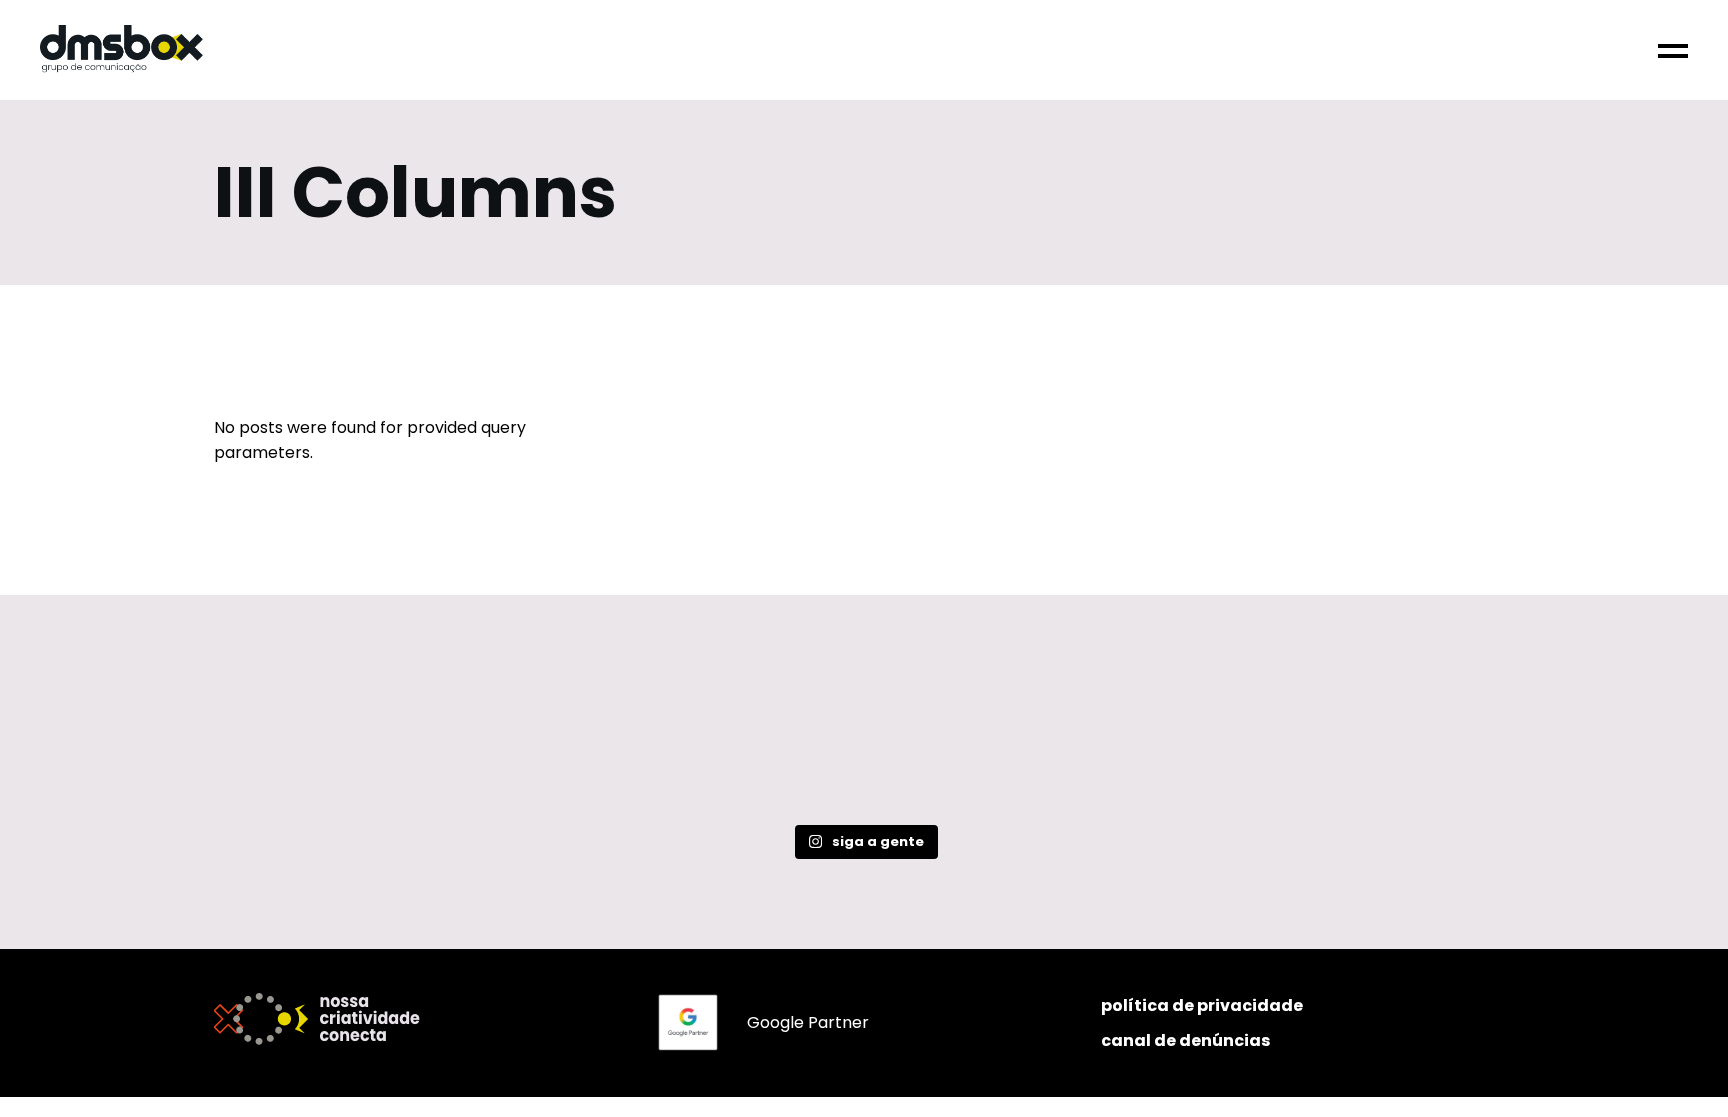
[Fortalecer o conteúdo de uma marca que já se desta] (602, 737)
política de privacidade (1202, 1005)
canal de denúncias (1185, 1040)
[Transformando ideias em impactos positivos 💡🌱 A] (1126, 737)
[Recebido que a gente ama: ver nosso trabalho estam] (340, 737)
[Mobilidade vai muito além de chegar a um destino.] (1388, 737)
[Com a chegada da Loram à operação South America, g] (864, 737)
